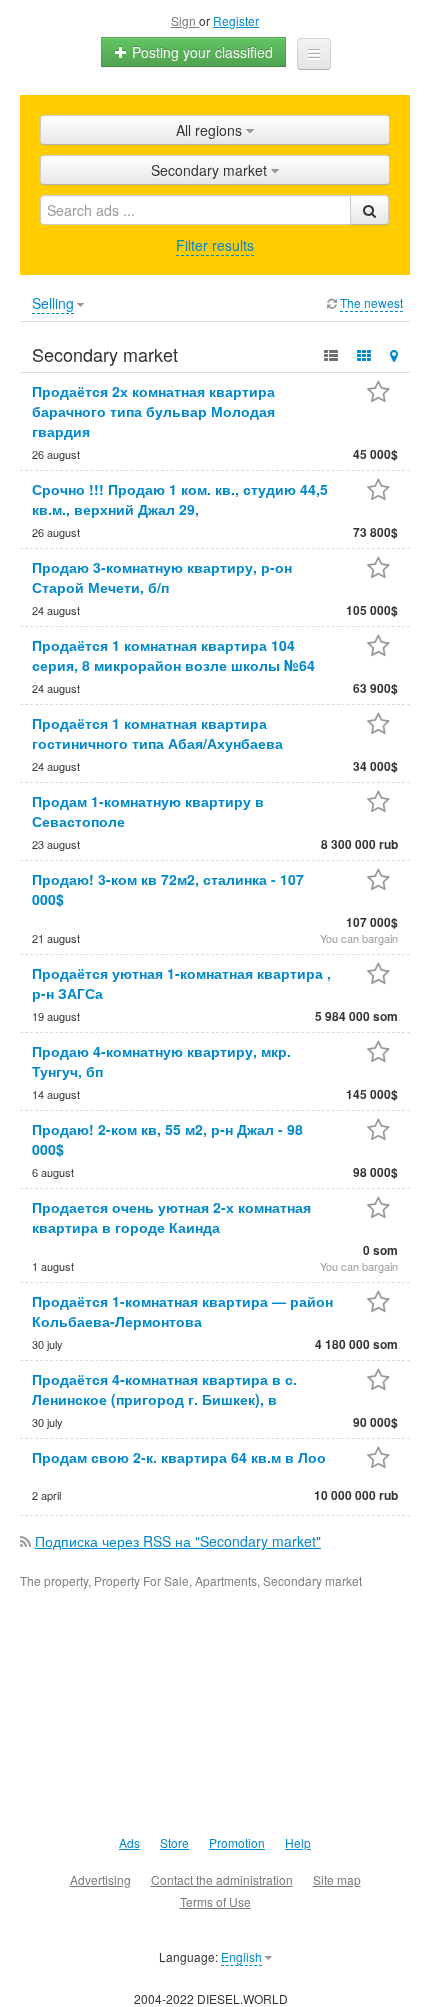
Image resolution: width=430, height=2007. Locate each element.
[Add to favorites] (378, 393)
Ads (129, 1842)
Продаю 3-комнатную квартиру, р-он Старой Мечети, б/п (162, 577)
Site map (337, 1879)
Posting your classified (200, 52)
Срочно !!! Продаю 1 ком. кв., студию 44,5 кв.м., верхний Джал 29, (180, 499)
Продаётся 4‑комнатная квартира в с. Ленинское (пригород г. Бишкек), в (164, 1389)
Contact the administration (222, 1879)
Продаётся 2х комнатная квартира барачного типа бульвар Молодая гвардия (153, 411)
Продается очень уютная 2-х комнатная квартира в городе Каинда (171, 1217)
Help (298, 1842)
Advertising (100, 1879)
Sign (185, 20)
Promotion (237, 1842)
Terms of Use (215, 1901)
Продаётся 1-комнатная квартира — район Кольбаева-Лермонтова (182, 1311)
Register (236, 20)
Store (174, 1842)
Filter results (215, 245)
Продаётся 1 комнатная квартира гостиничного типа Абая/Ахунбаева (157, 733)
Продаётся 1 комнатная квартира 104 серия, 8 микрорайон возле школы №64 (173, 655)
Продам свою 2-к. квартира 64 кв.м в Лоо (179, 1457)
